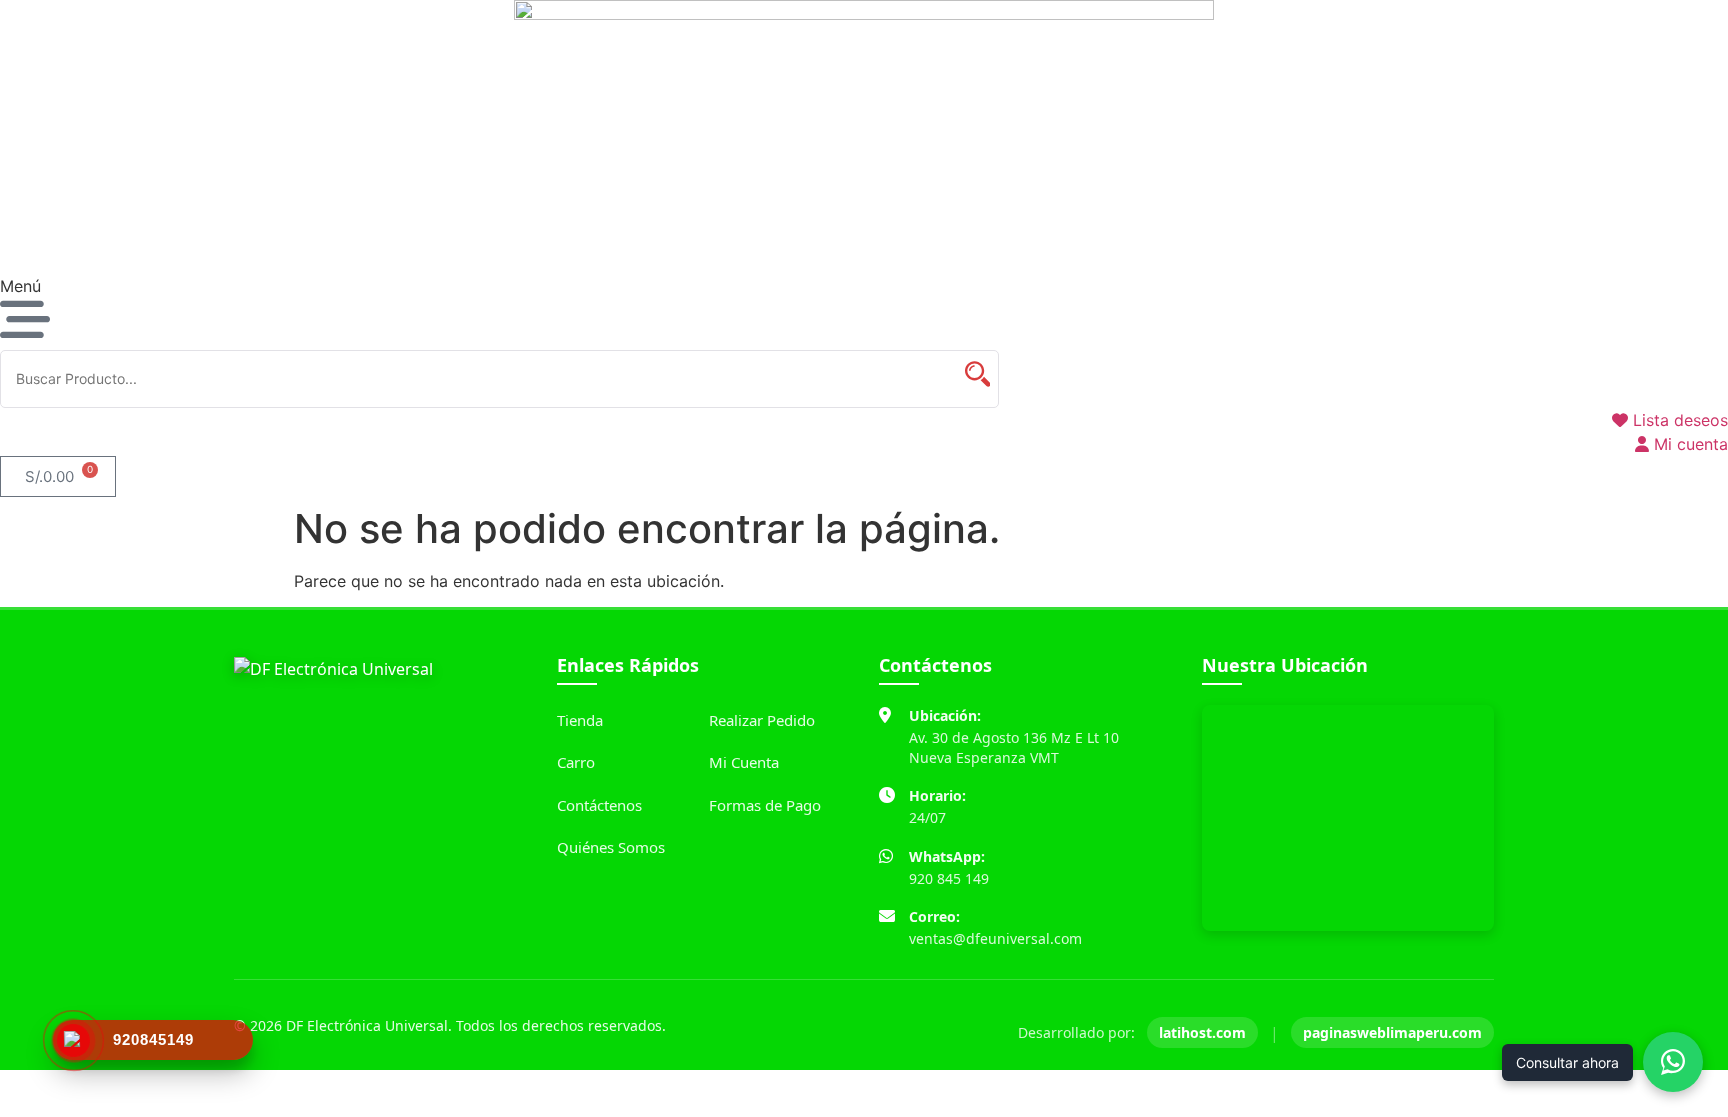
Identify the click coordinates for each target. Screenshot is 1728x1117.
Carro (576, 762)
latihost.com (1202, 1032)
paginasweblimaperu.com (1392, 1032)
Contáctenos (599, 805)
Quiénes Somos (611, 847)
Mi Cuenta (744, 762)
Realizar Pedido (762, 720)
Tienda (580, 720)
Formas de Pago (765, 805)
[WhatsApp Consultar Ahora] (1673, 1062)
